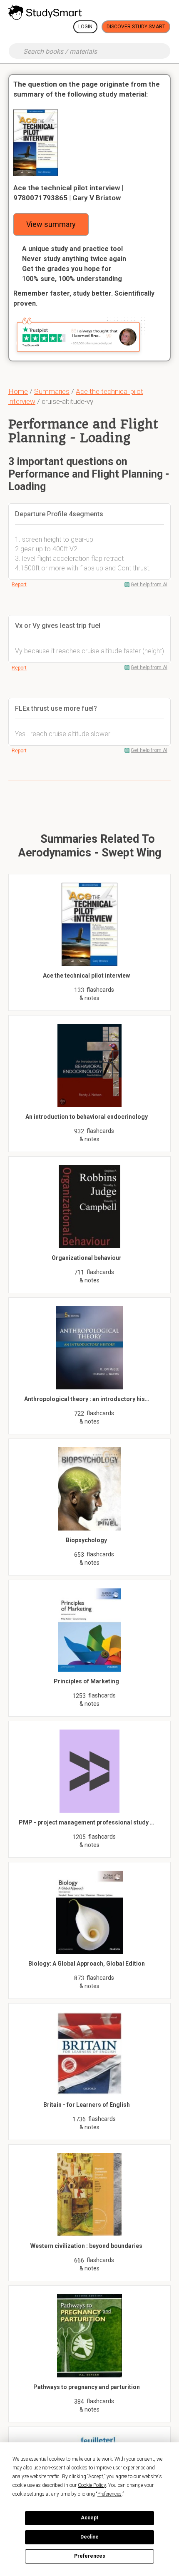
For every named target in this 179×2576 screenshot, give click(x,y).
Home (18, 391)
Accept (89, 2518)
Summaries (52, 391)
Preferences (90, 2556)
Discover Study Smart (136, 27)
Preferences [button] (109, 2494)
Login (85, 27)
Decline (89, 2537)
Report (19, 585)
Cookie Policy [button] (92, 2485)
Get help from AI (149, 585)
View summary (51, 224)
